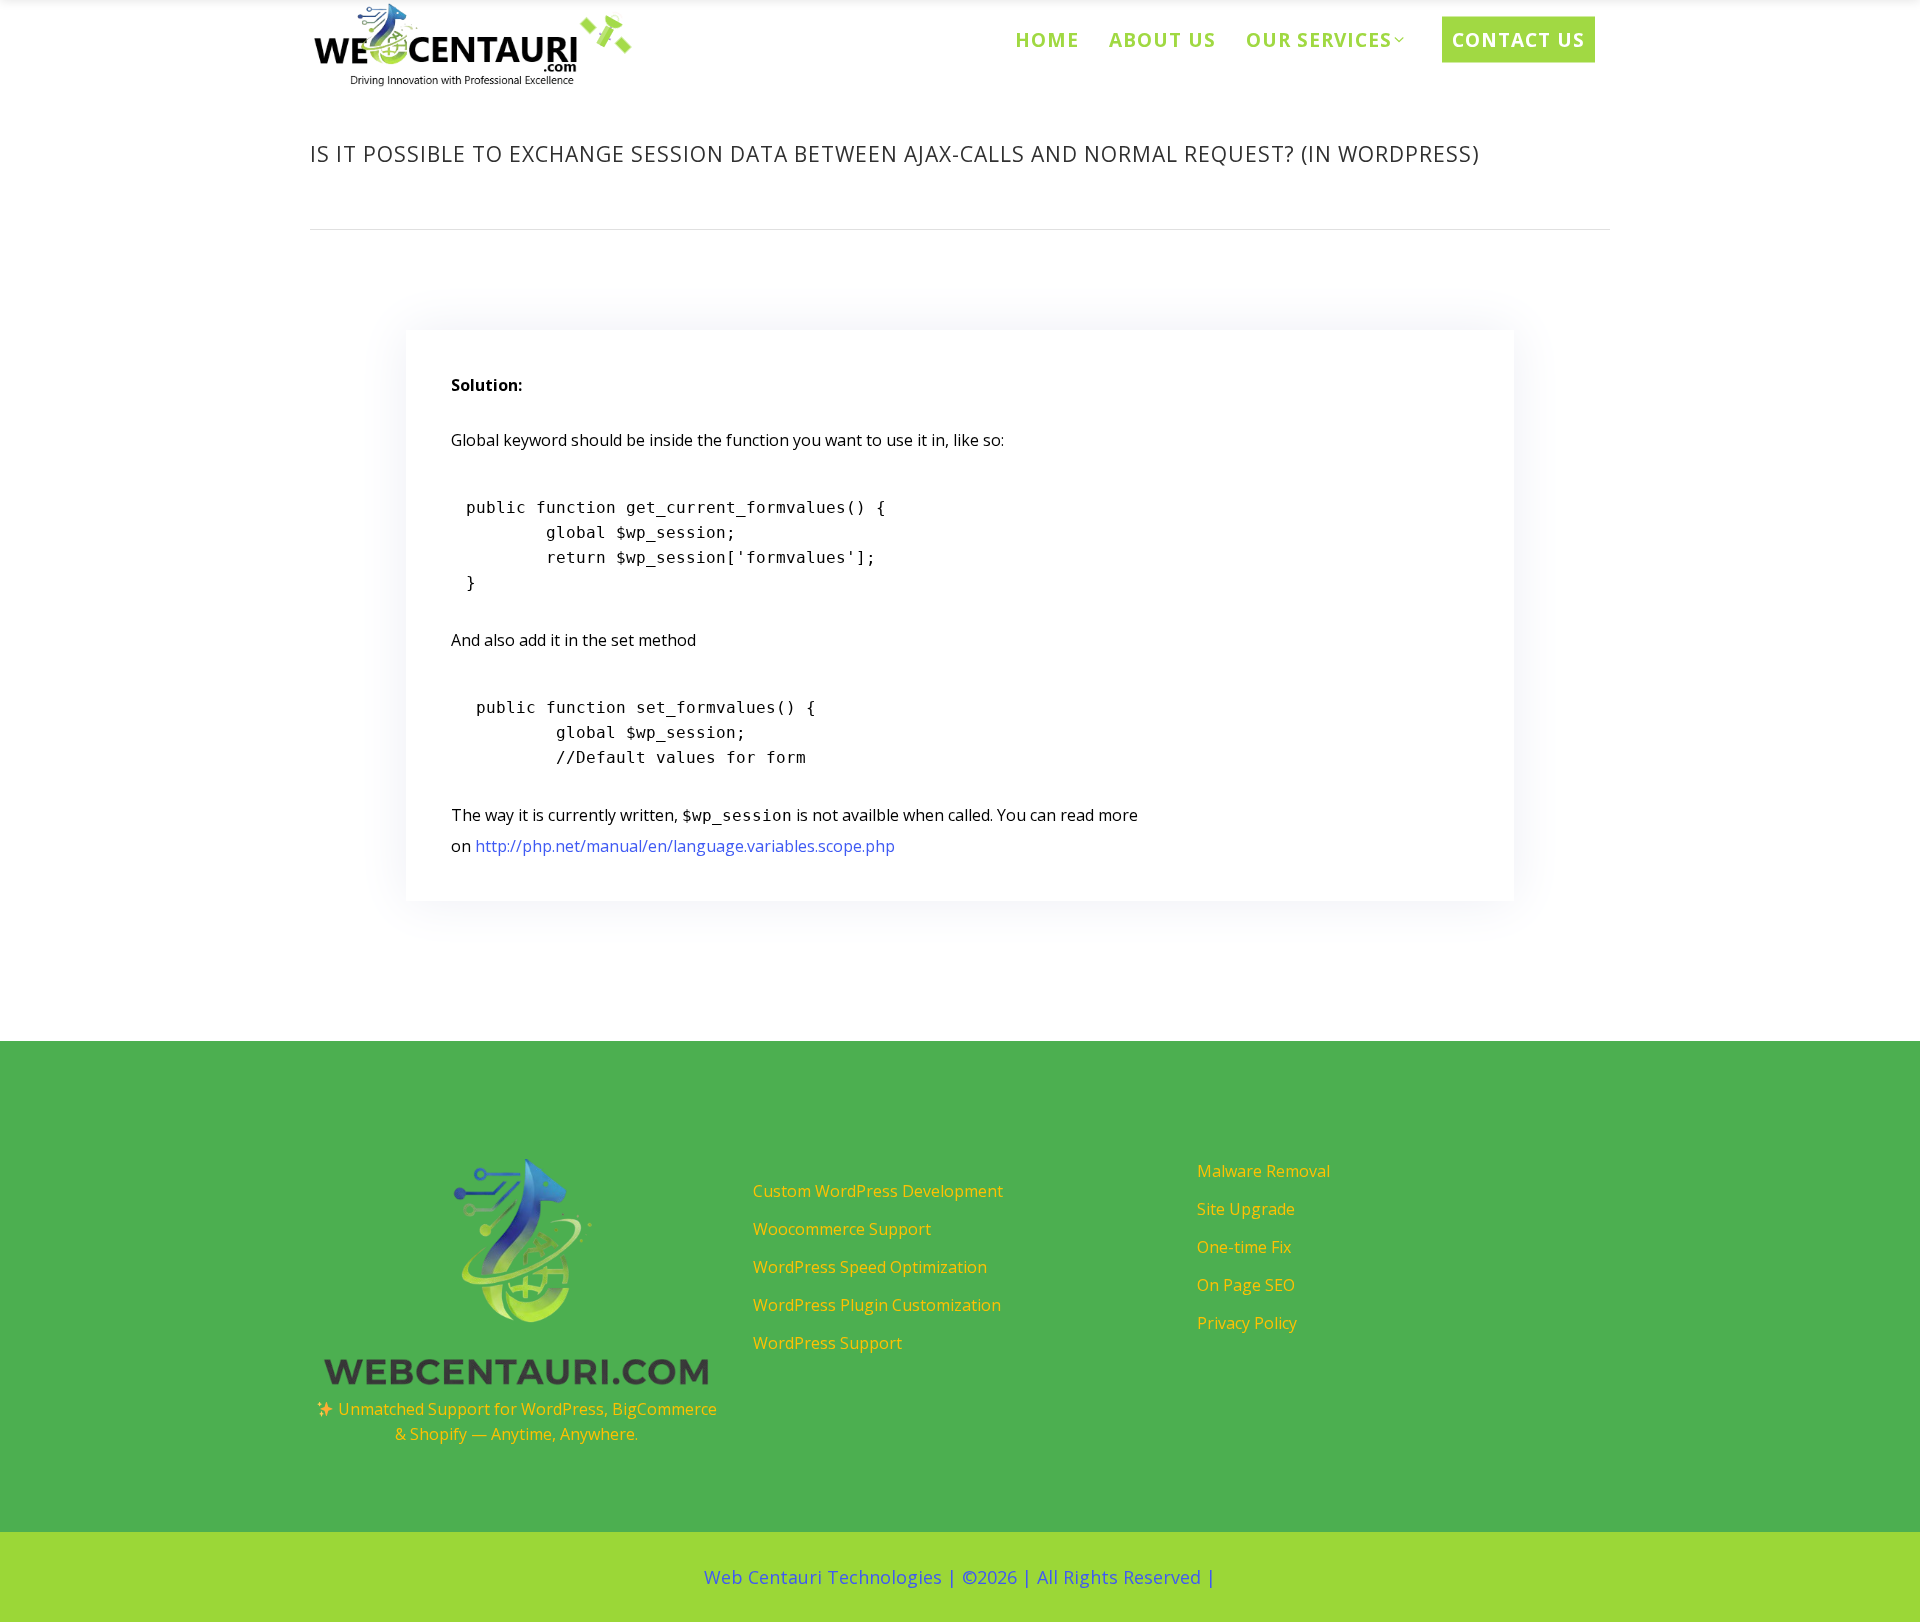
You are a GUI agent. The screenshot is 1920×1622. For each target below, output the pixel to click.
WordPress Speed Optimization (870, 1267)
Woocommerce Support (842, 1229)
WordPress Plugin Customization (877, 1305)
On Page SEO (1246, 1285)
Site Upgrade (1246, 1209)
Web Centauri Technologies (823, 1577)
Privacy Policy (1247, 1323)
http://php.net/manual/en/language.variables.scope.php (685, 846)
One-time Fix (1244, 1247)
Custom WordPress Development (878, 1191)
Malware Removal (1263, 1171)
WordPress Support (827, 1343)
